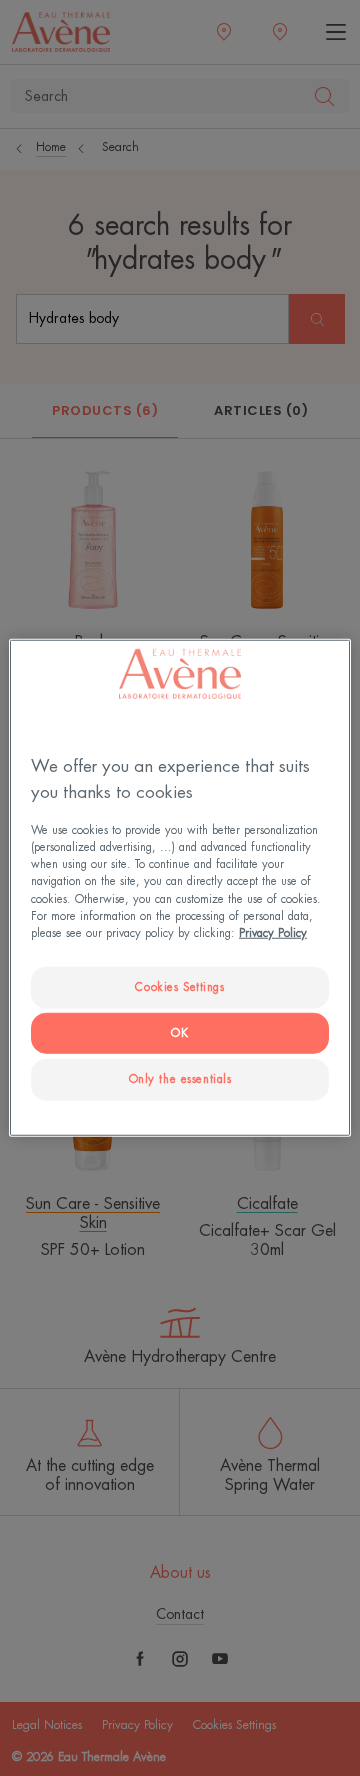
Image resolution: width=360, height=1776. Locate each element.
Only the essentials (180, 1078)
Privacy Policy (273, 932)
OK (179, 1032)
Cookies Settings (179, 986)
